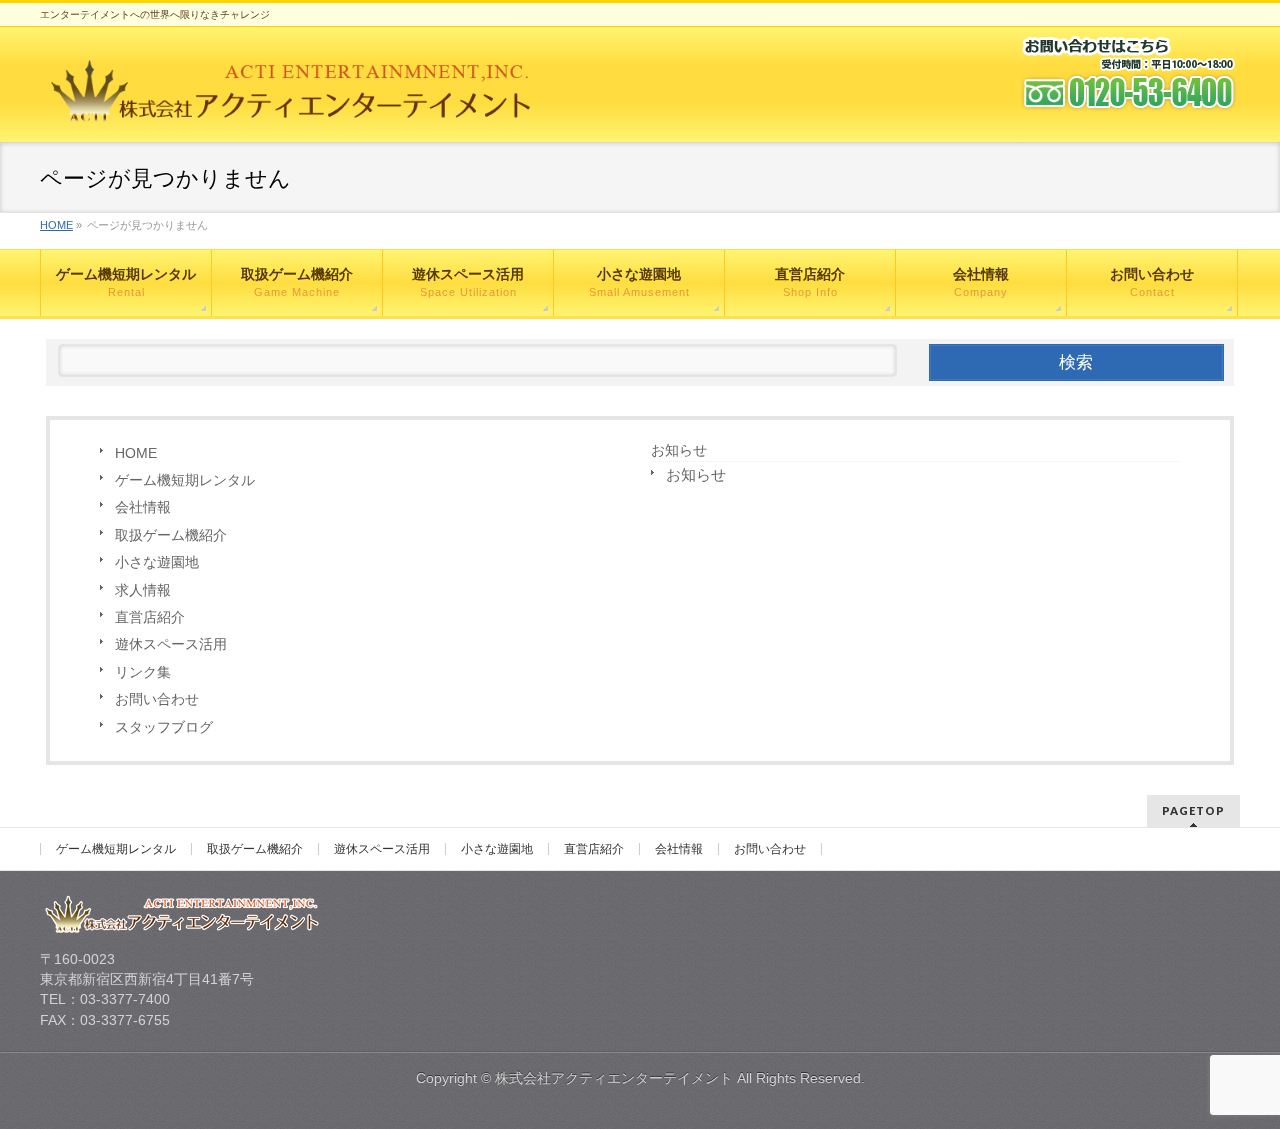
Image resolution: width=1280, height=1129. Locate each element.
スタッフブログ (164, 727)
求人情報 (143, 590)
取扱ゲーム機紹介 (171, 535)
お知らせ (679, 450)
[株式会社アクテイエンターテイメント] (291, 109)
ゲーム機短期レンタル (185, 480)
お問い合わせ (157, 699)
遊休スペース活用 (171, 644)
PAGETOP (1193, 810)
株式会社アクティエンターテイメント (614, 1078)
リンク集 (143, 672)
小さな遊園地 (157, 562)
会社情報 (143, 507)
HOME (136, 453)
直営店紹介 (150, 617)
